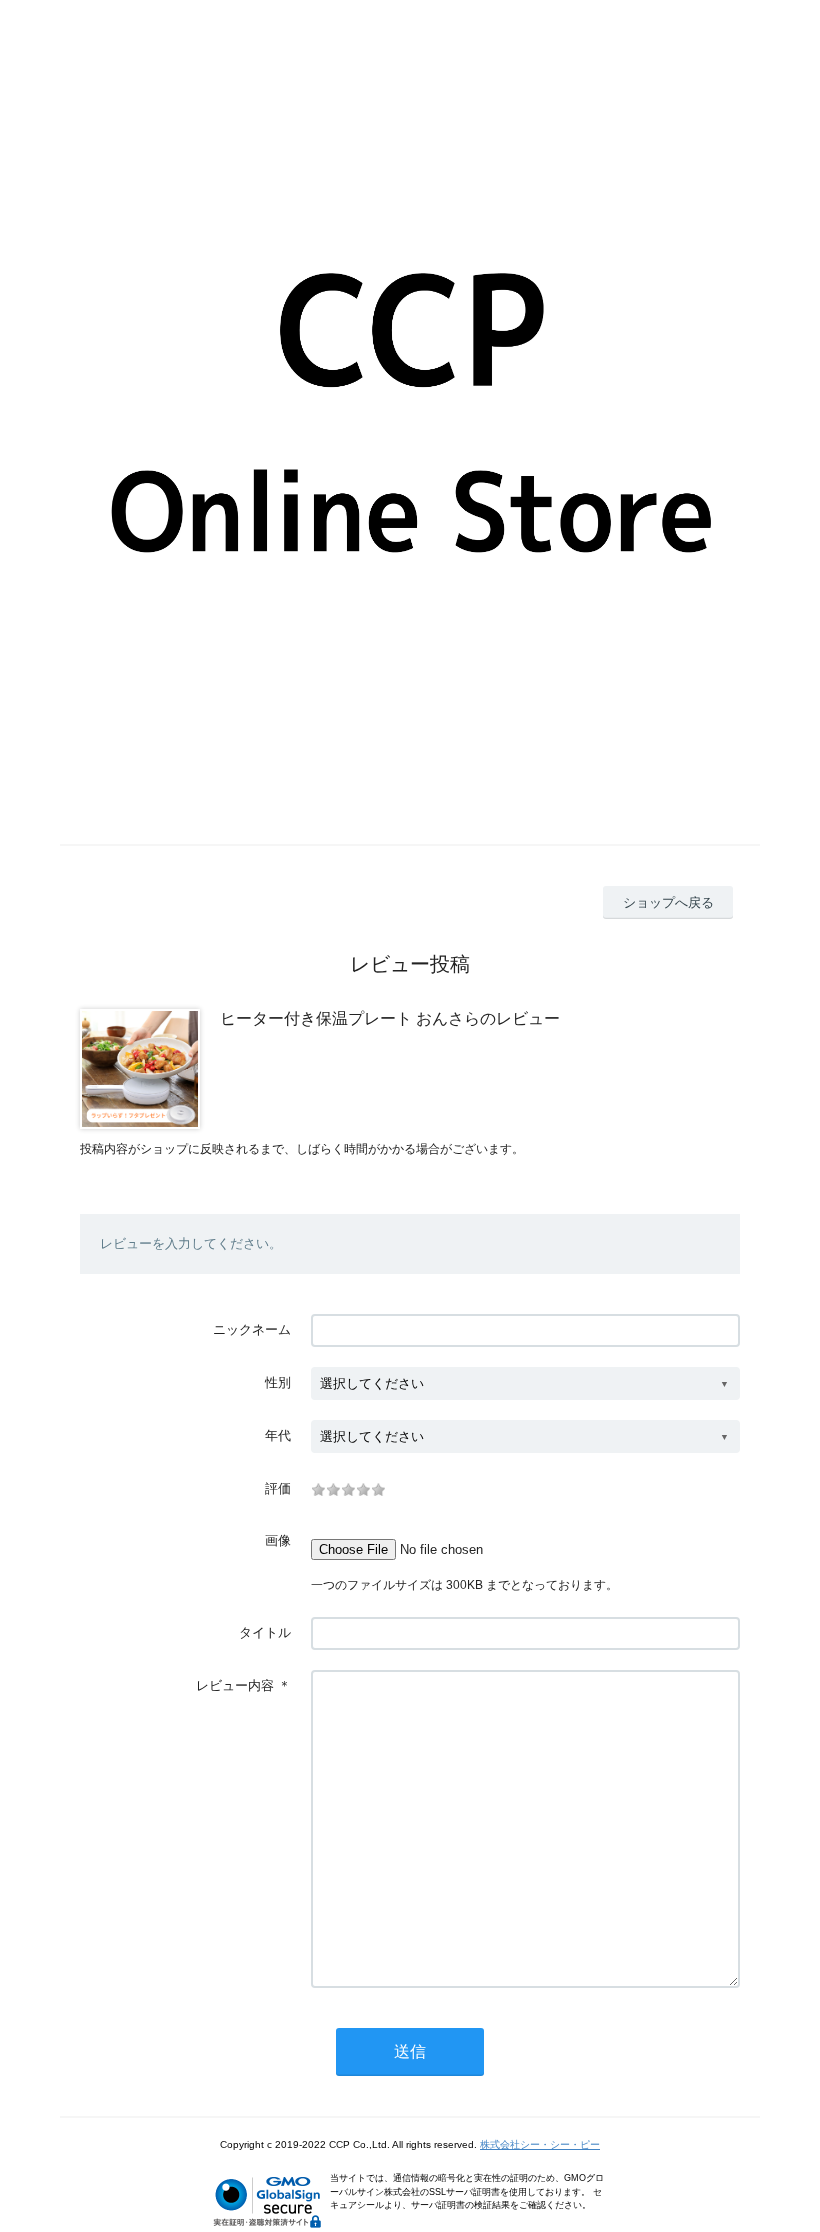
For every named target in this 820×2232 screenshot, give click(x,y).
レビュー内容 (235, 1685)
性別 (278, 1382)
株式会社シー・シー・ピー (540, 2144)
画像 (278, 1540)
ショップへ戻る (668, 902)
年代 (278, 1435)
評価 (278, 1488)
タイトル (265, 1632)
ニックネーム (252, 1329)
